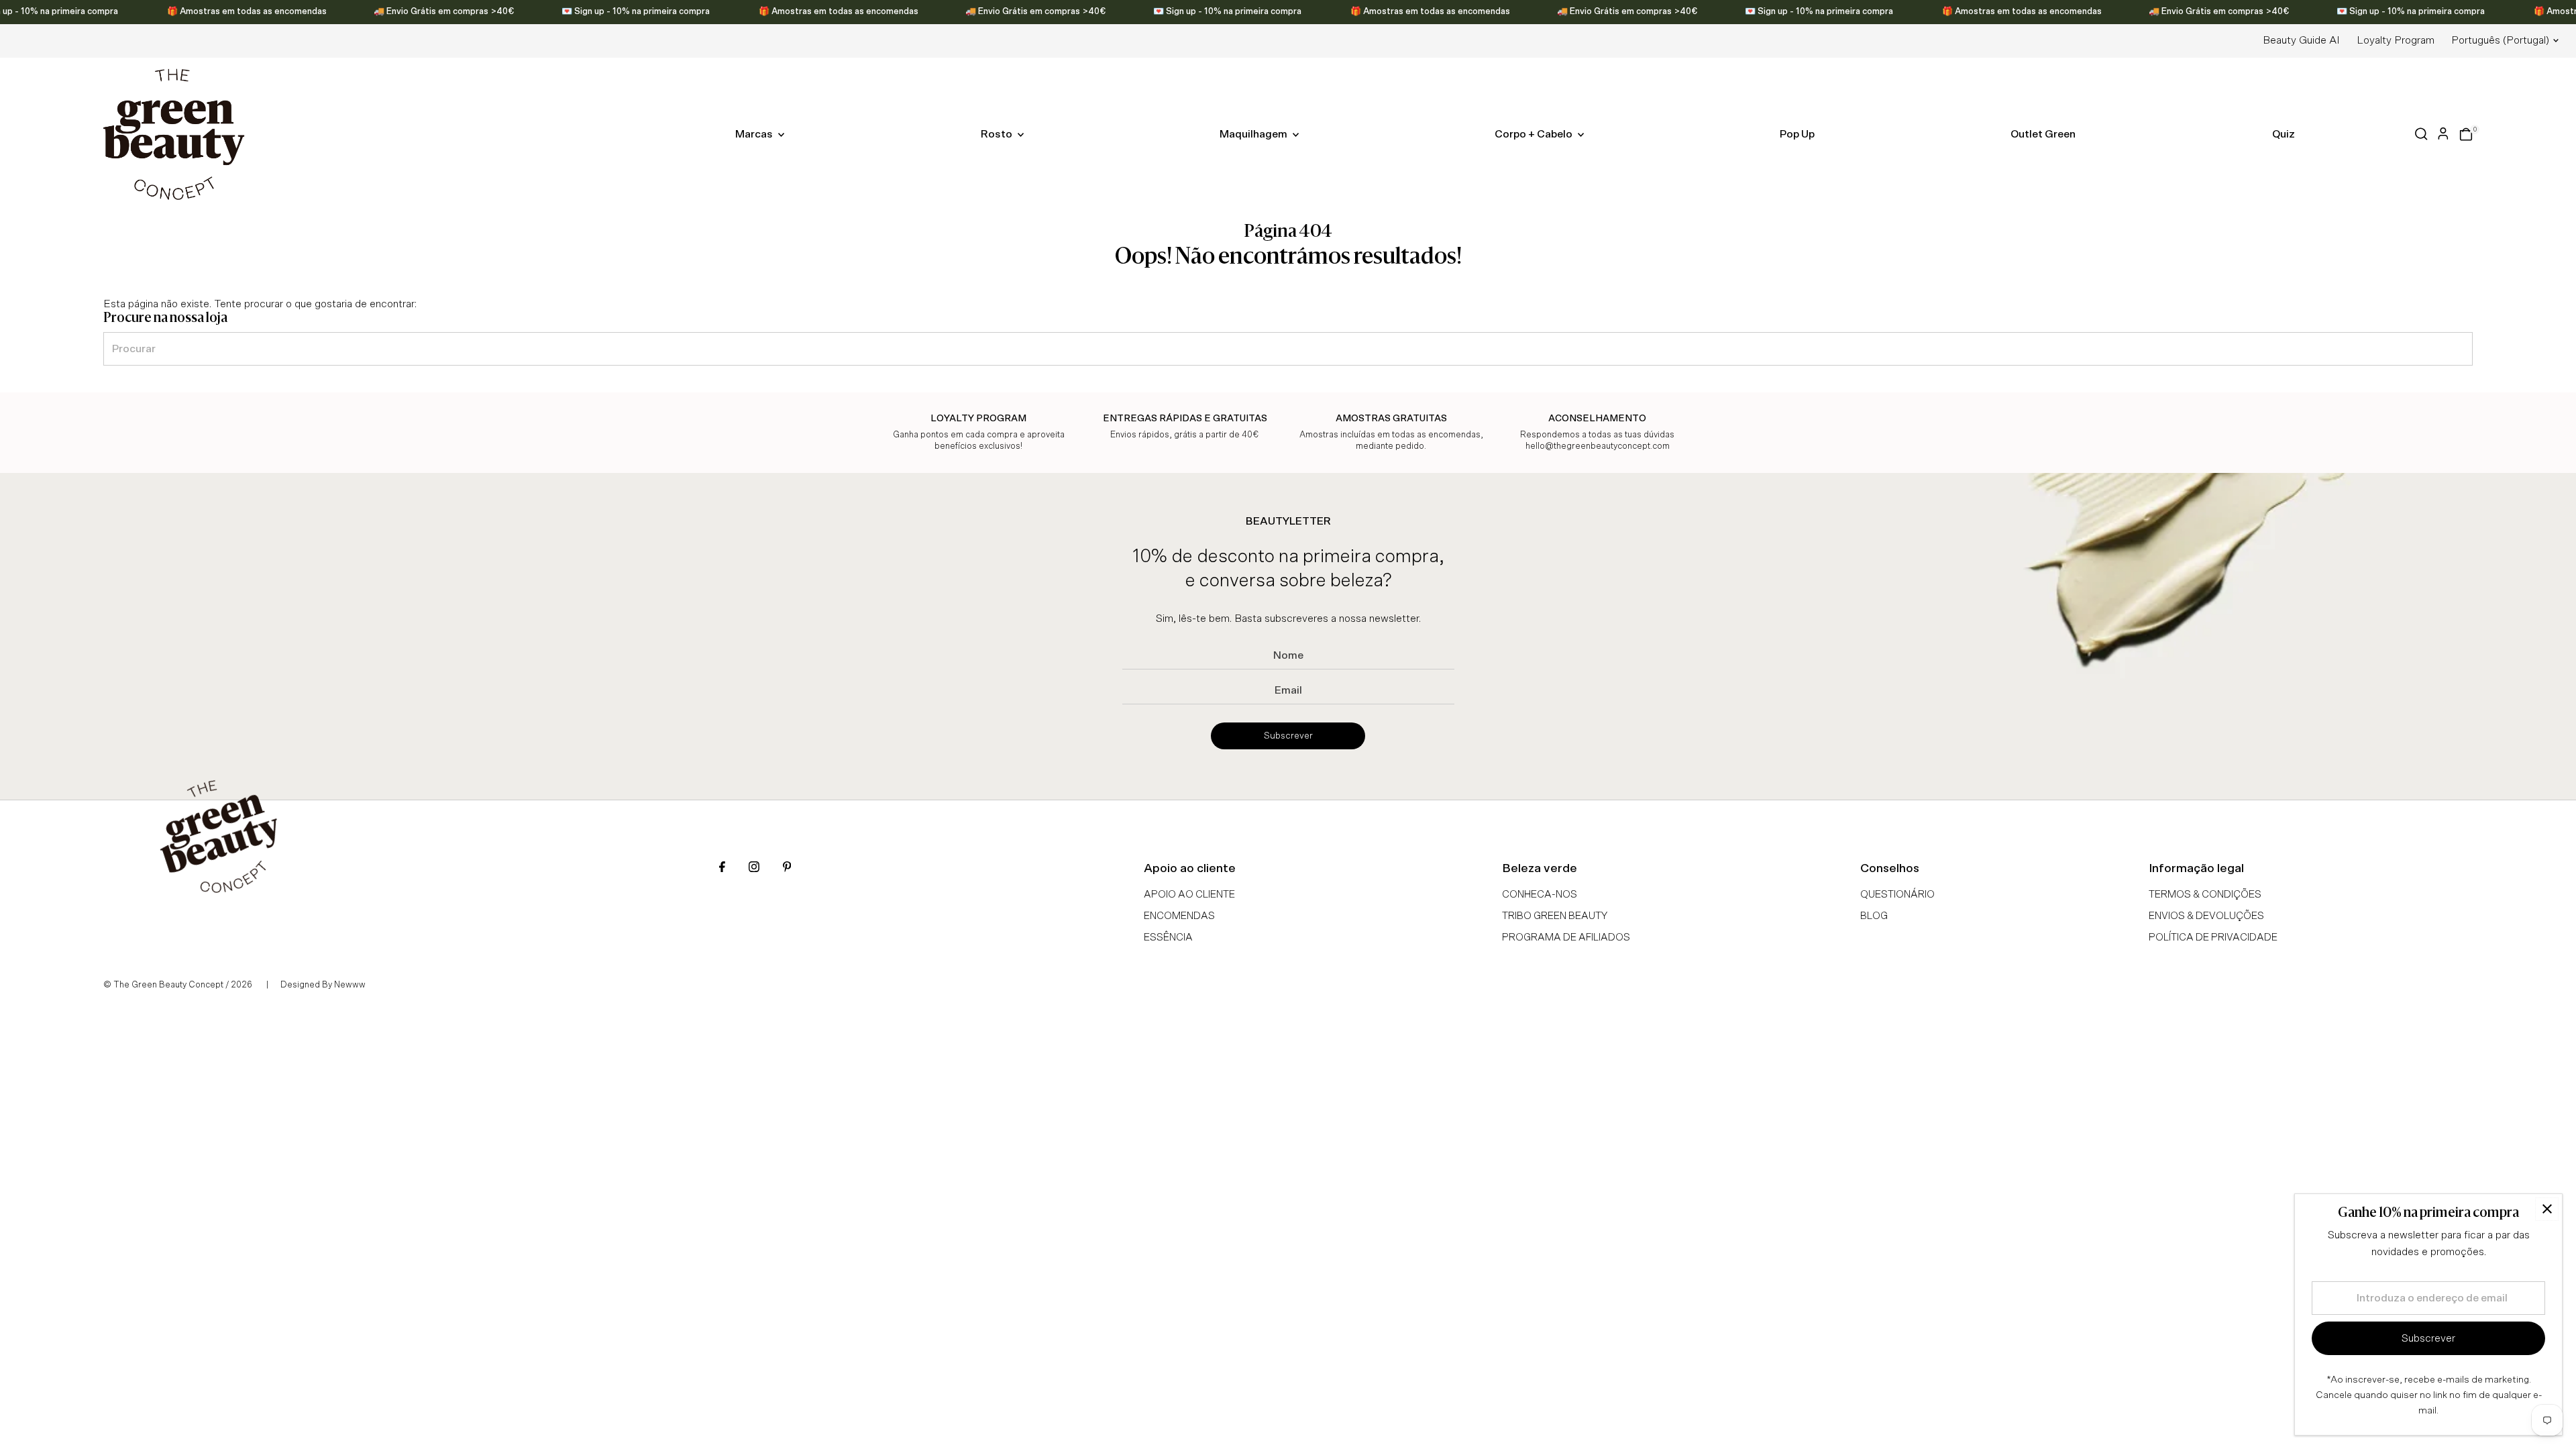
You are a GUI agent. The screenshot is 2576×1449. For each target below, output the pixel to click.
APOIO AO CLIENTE (1189, 895)
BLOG (1874, 916)
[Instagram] (754, 868)
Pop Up (1797, 134)
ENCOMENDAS (1179, 916)
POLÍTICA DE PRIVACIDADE (2213, 937)
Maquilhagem (1254, 134)
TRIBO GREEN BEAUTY (1555, 916)
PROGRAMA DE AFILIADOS (1566, 937)
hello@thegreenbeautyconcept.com (1598, 446)
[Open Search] (2421, 134)
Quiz (2284, 134)
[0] (2466, 134)
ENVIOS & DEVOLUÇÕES (2206, 916)
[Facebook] (722, 868)
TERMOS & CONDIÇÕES (2205, 895)
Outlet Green (2043, 134)
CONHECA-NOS (1540, 895)
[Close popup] (2547, 1209)
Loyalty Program (2396, 40)
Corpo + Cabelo (1535, 134)
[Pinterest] (787, 868)
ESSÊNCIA (1168, 937)
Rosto (998, 134)
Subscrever (1288, 736)
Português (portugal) (2500, 40)
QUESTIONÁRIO (1897, 895)
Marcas (755, 134)
